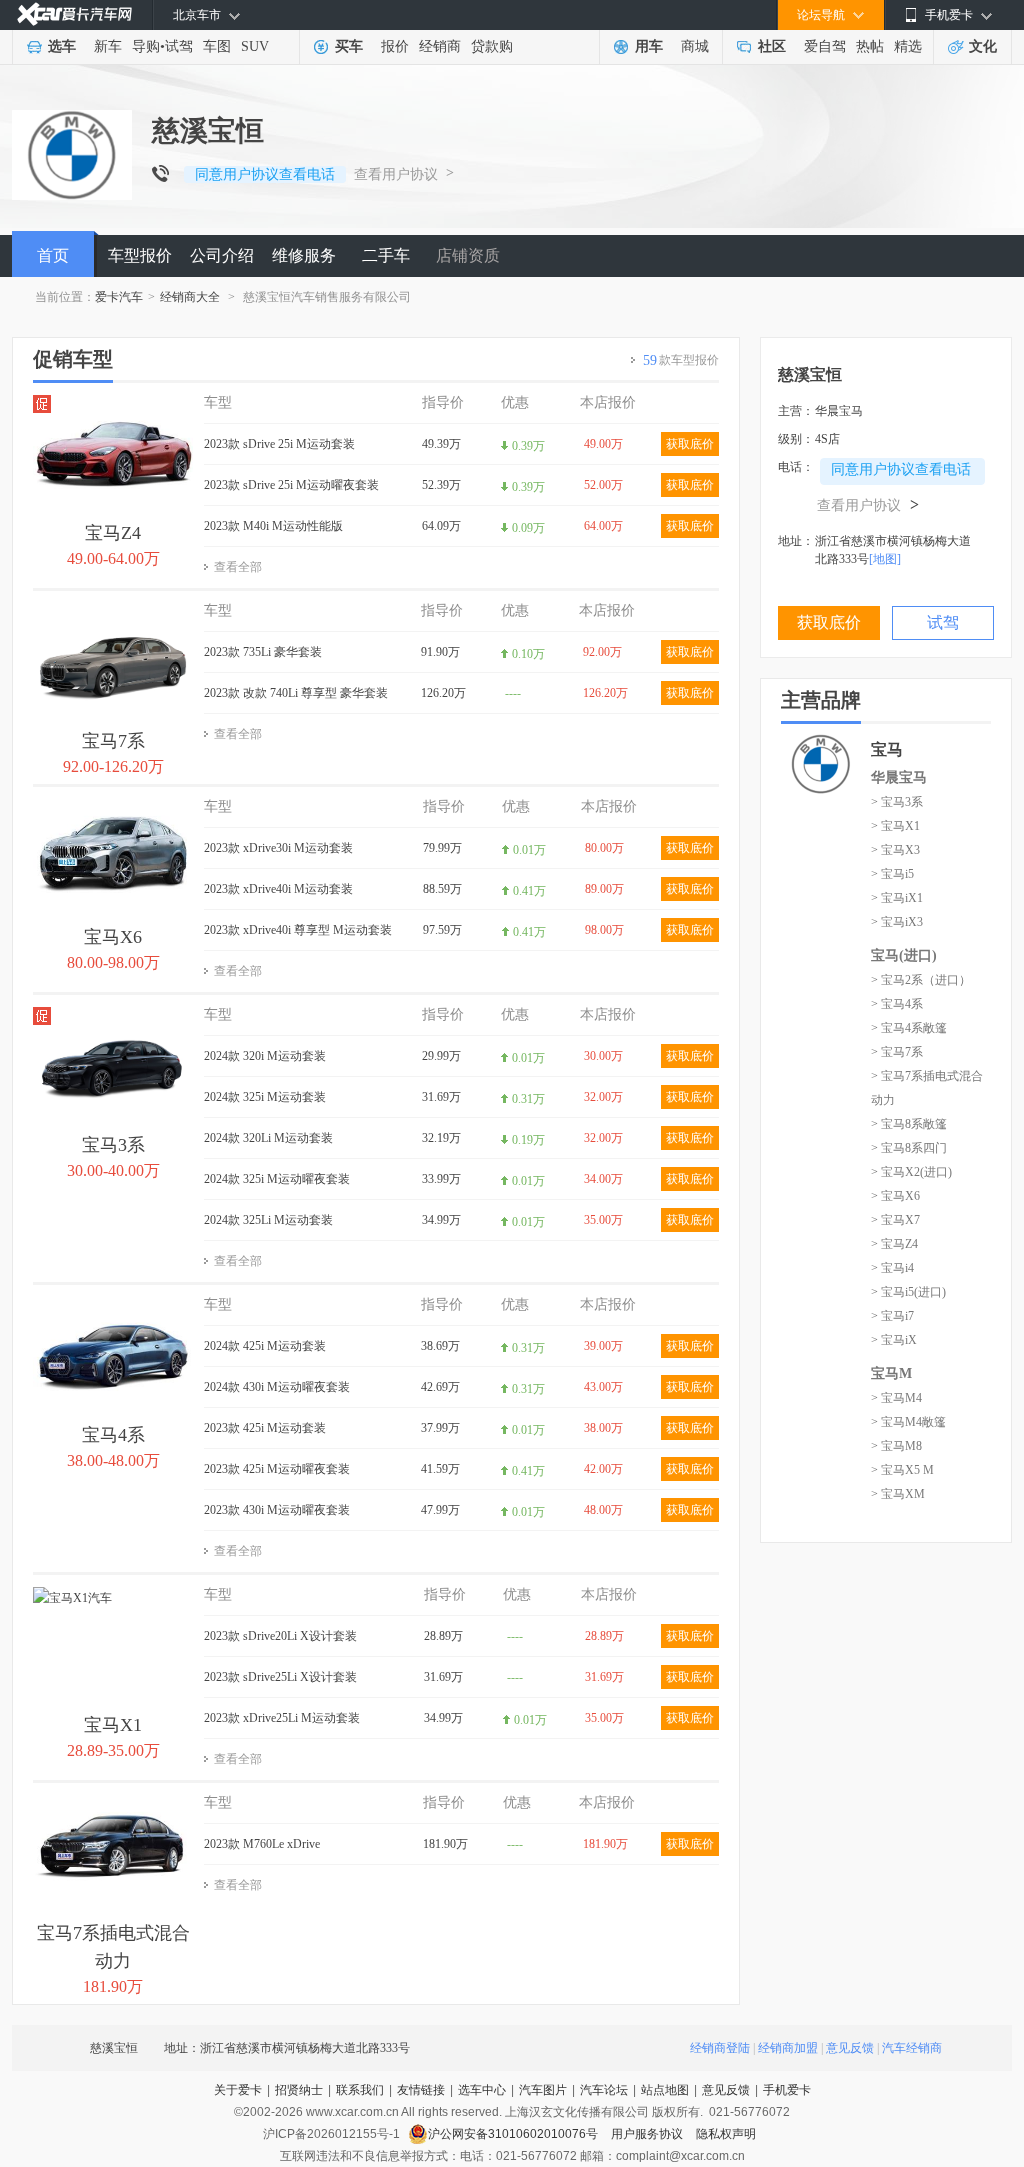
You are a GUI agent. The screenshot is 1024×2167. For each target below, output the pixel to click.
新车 (108, 46)
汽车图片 (543, 2090)
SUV (255, 46)
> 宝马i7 (892, 1316)
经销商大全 (190, 297)
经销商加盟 (788, 2048)
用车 (649, 46)
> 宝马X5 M (902, 1470)
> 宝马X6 (895, 1196)
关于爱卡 (238, 2090)
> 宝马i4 (892, 1268)
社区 (772, 46)
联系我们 (360, 2090)
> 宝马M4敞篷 (908, 1422)
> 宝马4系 (897, 1004)
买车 (349, 46)
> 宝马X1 (895, 826)
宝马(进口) (904, 955)
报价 (395, 46)
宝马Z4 (113, 533)
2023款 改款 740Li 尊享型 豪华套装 (296, 693)
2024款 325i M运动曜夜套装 (277, 1179)
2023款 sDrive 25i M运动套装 (279, 444)
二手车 (386, 255)
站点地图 (665, 2090)
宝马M (891, 1373)
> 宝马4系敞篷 (909, 1028)
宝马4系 (113, 1435)
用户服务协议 (648, 2134)
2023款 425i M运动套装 (265, 1428)
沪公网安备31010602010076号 (514, 2134)
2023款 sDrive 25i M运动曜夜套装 (291, 485)
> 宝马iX (894, 1340)
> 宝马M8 (896, 1446)
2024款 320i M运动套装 (265, 1056)
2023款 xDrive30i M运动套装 (278, 848)
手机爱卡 (787, 2090)
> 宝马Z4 (894, 1244)
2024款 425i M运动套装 (265, 1346)
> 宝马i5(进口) (908, 1292)
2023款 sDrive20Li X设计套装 (280, 1636)
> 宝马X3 (895, 850)
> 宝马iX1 (897, 898)
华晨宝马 (899, 777)
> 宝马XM (898, 1494)
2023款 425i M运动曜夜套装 (277, 1469)
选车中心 (482, 2090)
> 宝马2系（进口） (921, 980)
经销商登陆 (720, 2048)
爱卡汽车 (119, 297)
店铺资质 (468, 255)
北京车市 (197, 15)
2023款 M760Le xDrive (262, 1844)
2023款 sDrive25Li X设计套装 (280, 1677)
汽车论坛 (604, 2090)
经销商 (440, 46)
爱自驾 (825, 46)
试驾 (179, 46)
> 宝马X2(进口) (911, 1172)
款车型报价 (681, 360)
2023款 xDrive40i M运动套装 (278, 889)
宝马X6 (113, 937)
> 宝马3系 (897, 802)
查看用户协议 (396, 174)
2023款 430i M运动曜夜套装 (277, 1510)
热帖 (870, 46)
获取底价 (690, 444)
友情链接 (421, 2090)
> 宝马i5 (892, 874)
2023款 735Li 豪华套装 (263, 652)
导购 (146, 46)
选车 (62, 46)
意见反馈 (850, 2048)
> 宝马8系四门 (909, 1148)
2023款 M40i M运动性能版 (273, 526)
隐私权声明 (726, 2134)
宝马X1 (113, 1725)
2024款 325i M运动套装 (265, 1097)
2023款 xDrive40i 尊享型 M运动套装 (298, 930)
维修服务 (304, 255)
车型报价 (140, 255)
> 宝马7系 (897, 1052)
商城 (695, 46)
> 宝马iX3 (897, 922)
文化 (983, 46)
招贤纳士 (299, 2090)
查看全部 (238, 567)
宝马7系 (113, 741)
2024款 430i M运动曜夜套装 (277, 1387)
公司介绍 (222, 255)
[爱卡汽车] (74, 14)
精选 (908, 46)
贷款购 (492, 46)
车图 (217, 46)
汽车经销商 (912, 2048)
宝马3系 (113, 1145)
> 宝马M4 (896, 1398)
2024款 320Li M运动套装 (268, 1138)
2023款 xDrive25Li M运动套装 (282, 1718)
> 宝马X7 (895, 1220)
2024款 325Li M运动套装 (268, 1220)
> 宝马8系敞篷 (909, 1124)
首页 (53, 255)
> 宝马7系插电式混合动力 (927, 1088)
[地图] (885, 559)
